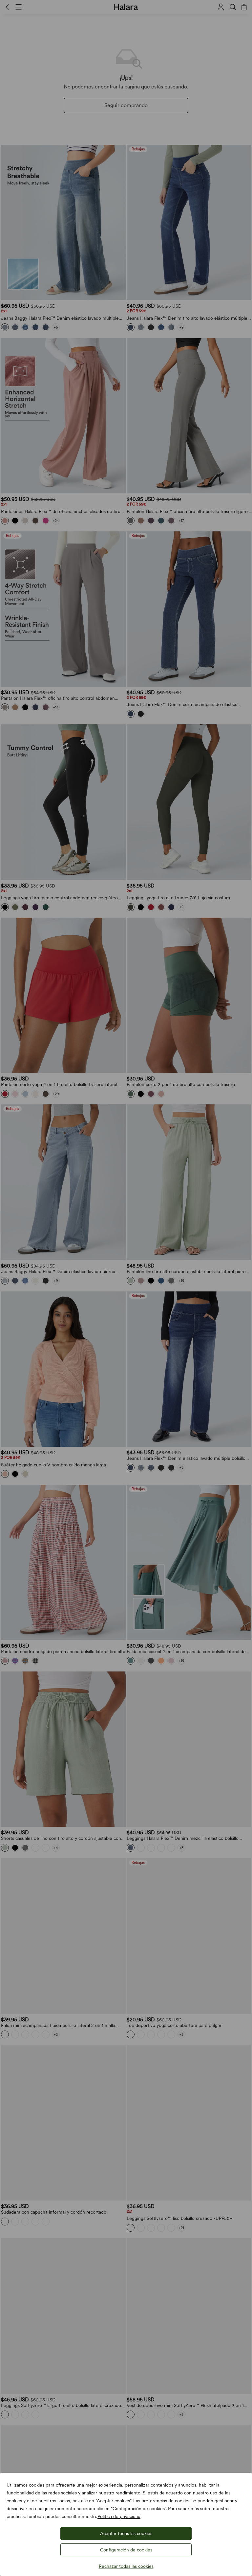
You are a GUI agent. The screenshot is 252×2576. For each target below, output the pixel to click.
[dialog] (126, 1288)
